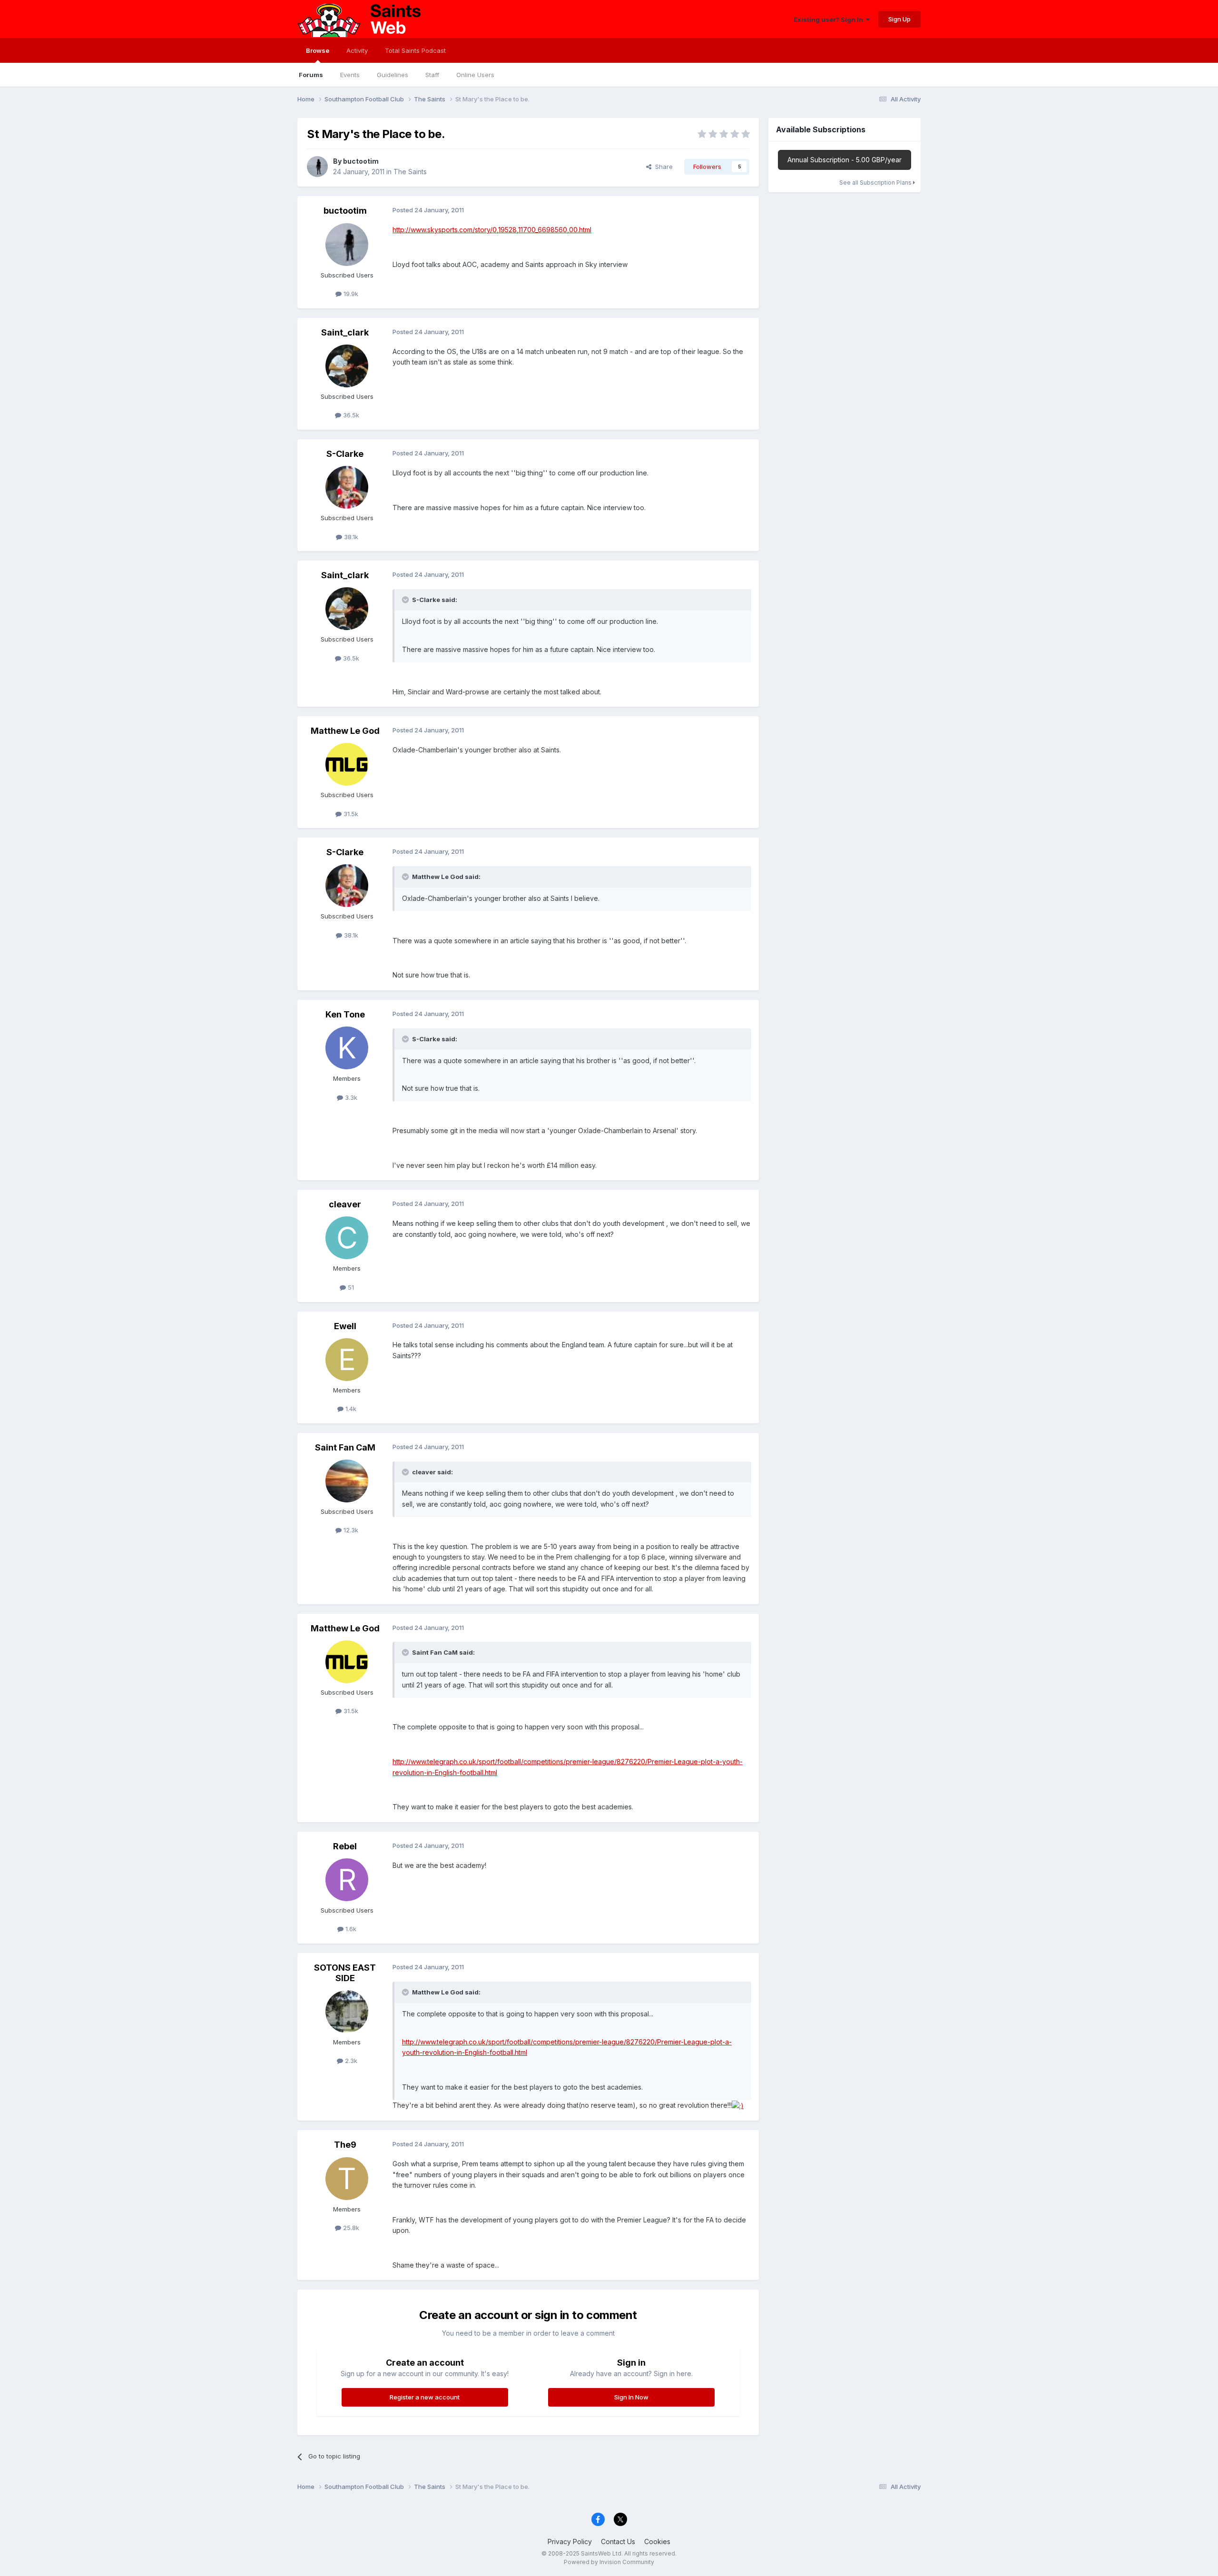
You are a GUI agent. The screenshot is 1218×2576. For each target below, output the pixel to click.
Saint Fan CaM (345, 1447)
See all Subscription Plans (876, 183)
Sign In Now (631, 2397)
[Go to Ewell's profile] (347, 1360)
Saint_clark (345, 332)
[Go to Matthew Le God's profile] (347, 764)
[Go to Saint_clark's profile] (347, 366)
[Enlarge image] (738, 2105)
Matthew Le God (345, 731)
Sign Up (899, 19)
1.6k (350, 1929)
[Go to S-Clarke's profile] (347, 487)
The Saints (410, 172)
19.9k (350, 294)
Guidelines (393, 75)
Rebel (345, 1846)
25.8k (350, 2228)
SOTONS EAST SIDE (345, 1973)
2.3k (350, 2061)
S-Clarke (345, 454)
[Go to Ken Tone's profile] (347, 1048)
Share (662, 167)
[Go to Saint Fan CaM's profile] (347, 1481)
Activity (357, 50)
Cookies (657, 2541)
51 (350, 1287)
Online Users (475, 75)
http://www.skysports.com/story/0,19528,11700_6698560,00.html (492, 230)
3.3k (350, 1097)
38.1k (350, 537)
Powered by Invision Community (609, 2562)
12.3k (350, 1530)
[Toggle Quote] (406, 600)
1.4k (350, 1409)
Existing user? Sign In (830, 20)
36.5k (350, 415)
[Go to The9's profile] (347, 2179)
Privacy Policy (570, 2541)
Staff (432, 75)
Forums (311, 75)
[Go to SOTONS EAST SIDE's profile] (347, 2012)
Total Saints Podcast (415, 50)
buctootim (361, 161)
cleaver (345, 1204)
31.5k (350, 814)
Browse (318, 50)
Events (350, 75)
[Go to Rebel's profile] (347, 1880)
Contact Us (618, 2541)
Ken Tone (345, 1014)
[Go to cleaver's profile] (347, 1238)
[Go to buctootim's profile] (317, 167)
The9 (345, 2145)
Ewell (345, 1326)
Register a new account (425, 2397)
